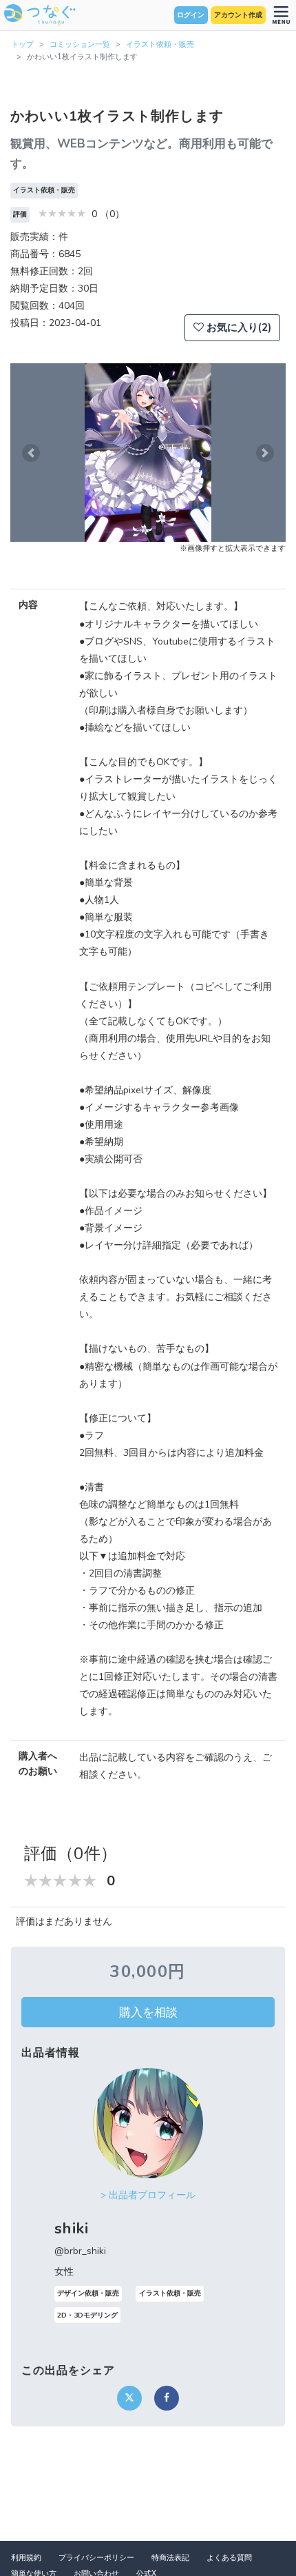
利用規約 (26, 2558)
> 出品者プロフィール (148, 2195)
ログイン (191, 15)
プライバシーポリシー (96, 2558)
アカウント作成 (238, 15)
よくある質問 (229, 2558)
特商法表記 (170, 2558)
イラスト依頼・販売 (160, 44)
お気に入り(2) (237, 327)
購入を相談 (148, 2012)
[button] (31, 453)
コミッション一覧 (80, 44)
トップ (22, 44)
